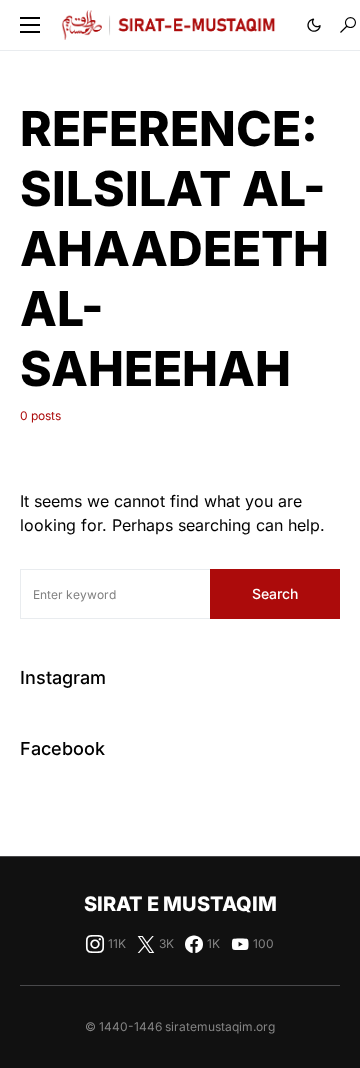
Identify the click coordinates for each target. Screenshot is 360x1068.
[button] (30, 25)
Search (275, 593)
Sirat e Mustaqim (180, 904)
